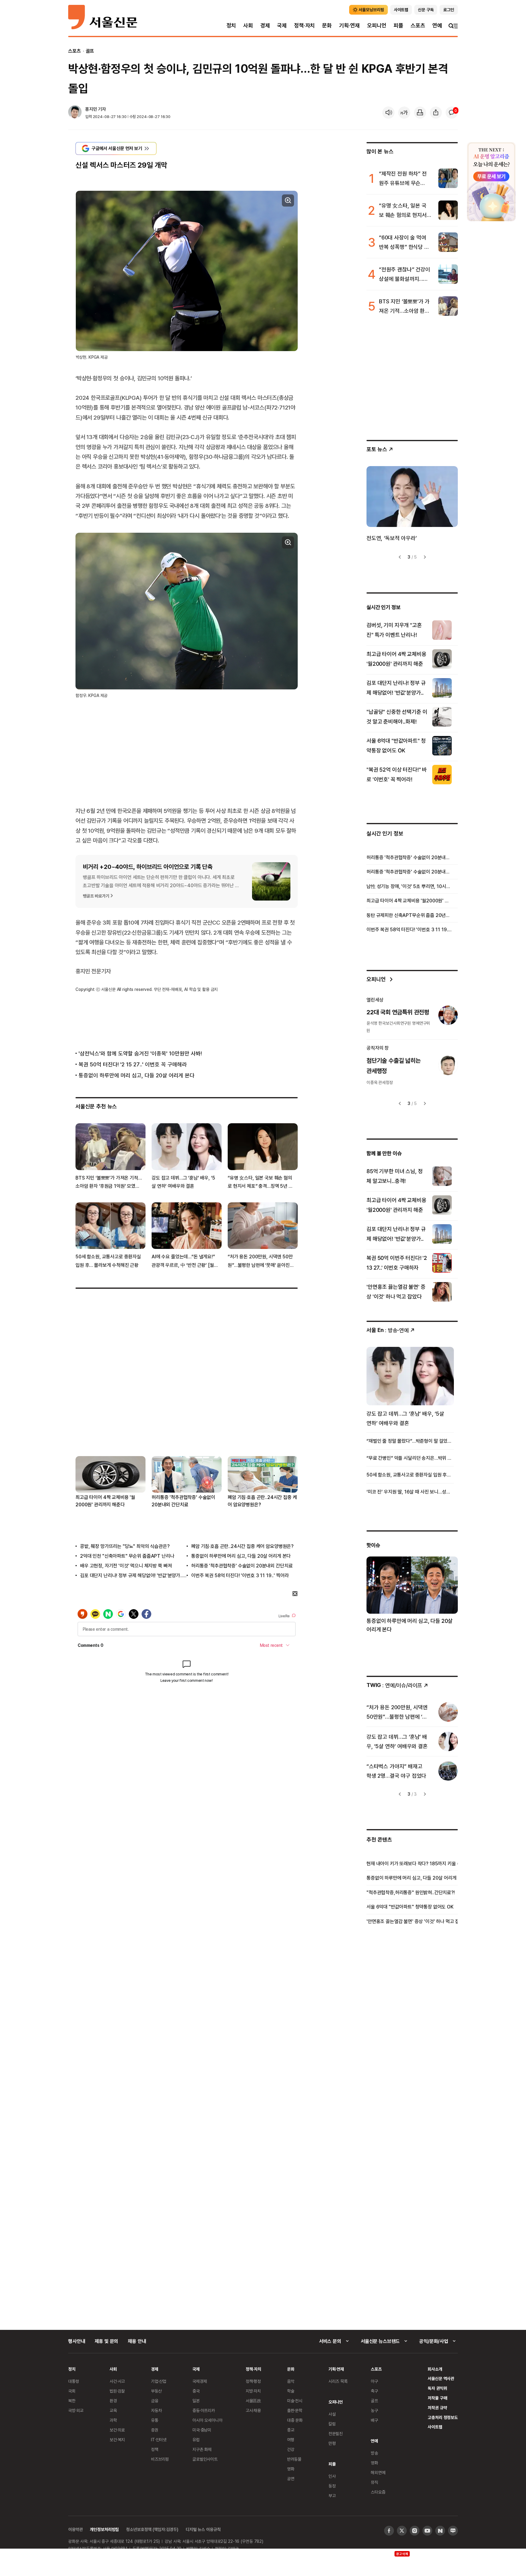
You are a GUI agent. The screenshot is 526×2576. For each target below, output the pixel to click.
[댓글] (452, 113)
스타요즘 (378, 2492)
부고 (332, 2496)
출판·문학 (295, 2410)
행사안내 (77, 2341)
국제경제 (200, 2381)
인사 (332, 2476)
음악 (291, 2381)
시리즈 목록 (338, 2381)
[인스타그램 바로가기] (415, 2531)
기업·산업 (159, 2381)
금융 (155, 2401)
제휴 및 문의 (106, 2341)
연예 (437, 25)
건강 (291, 2449)
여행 (291, 2440)
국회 (72, 2391)
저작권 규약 (437, 2408)
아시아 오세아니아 (207, 2420)
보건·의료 (117, 2430)
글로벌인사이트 (205, 2459)
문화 (327, 25)
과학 (113, 2420)
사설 (332, 2414)
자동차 (156, 2410)
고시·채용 (253, 2410)
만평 (332, 2443)
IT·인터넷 (159, 2440)
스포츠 (418, 25)
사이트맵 (435, 2427)
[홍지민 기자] (75, 113)
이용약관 (75, 2529)
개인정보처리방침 (104, 2529)
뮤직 (374, 2482)
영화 (291, 2469)
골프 (90, 51)
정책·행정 (253, 2381)
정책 (155, 2449)
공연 (291, 2478)
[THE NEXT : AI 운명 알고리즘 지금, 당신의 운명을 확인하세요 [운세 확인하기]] (491, 182)
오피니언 (377, 25)
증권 (155, 2430)
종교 (291, 2430)
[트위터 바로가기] (402, 2531)
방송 (374, 2453)
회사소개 (435, 2369)
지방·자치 (253, 2391)
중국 (196, 2391)
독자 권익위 (437, 2388)
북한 (72, 2401)
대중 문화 (295, 2420)
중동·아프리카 (204, 2410)
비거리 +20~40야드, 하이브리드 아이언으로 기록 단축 (148, 866)
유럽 (196, 2440)
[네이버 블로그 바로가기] (453, 2531)
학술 (291, 2391)
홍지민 (91, 109)
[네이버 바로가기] (440, 2531)
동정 (332, 2486)
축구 (374, 2391)
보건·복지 (117, 2440)
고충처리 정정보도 (443, 2417)
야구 (374, 2381)
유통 (155, 2420)
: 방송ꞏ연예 (388, 1330)
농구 (374, 2410)
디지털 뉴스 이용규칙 (203, 2529)
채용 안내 (137, 2341)
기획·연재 (349, 25)
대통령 (74, 2381)
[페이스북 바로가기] (389, 2531)
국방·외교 (76, 2410)
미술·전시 (295, 2401)
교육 (113, 2410)
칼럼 (332, 2424)
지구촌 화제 (202, 2449)
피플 (398, 25)
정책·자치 (304, 25)
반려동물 (294, 2459)
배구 (374, 2420)
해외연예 (378, 2472)
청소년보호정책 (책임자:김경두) (152, 2529)
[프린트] (420, 113)
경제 (265, 25)
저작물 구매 (437, 2398)
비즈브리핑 (160, 2459)
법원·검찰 (117, 2391)
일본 (196, 2401)
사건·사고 (117, 2381)
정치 (231, 25)
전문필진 (336, 2433)
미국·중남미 (202, 2430)
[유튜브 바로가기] (427, 2531)
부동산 (156, 2391)
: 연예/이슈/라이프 (394, 1685)
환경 (113, 2401)
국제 (282, 25)
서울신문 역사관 (441, 2378)
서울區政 (253, 2401)
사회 (248, 25)
